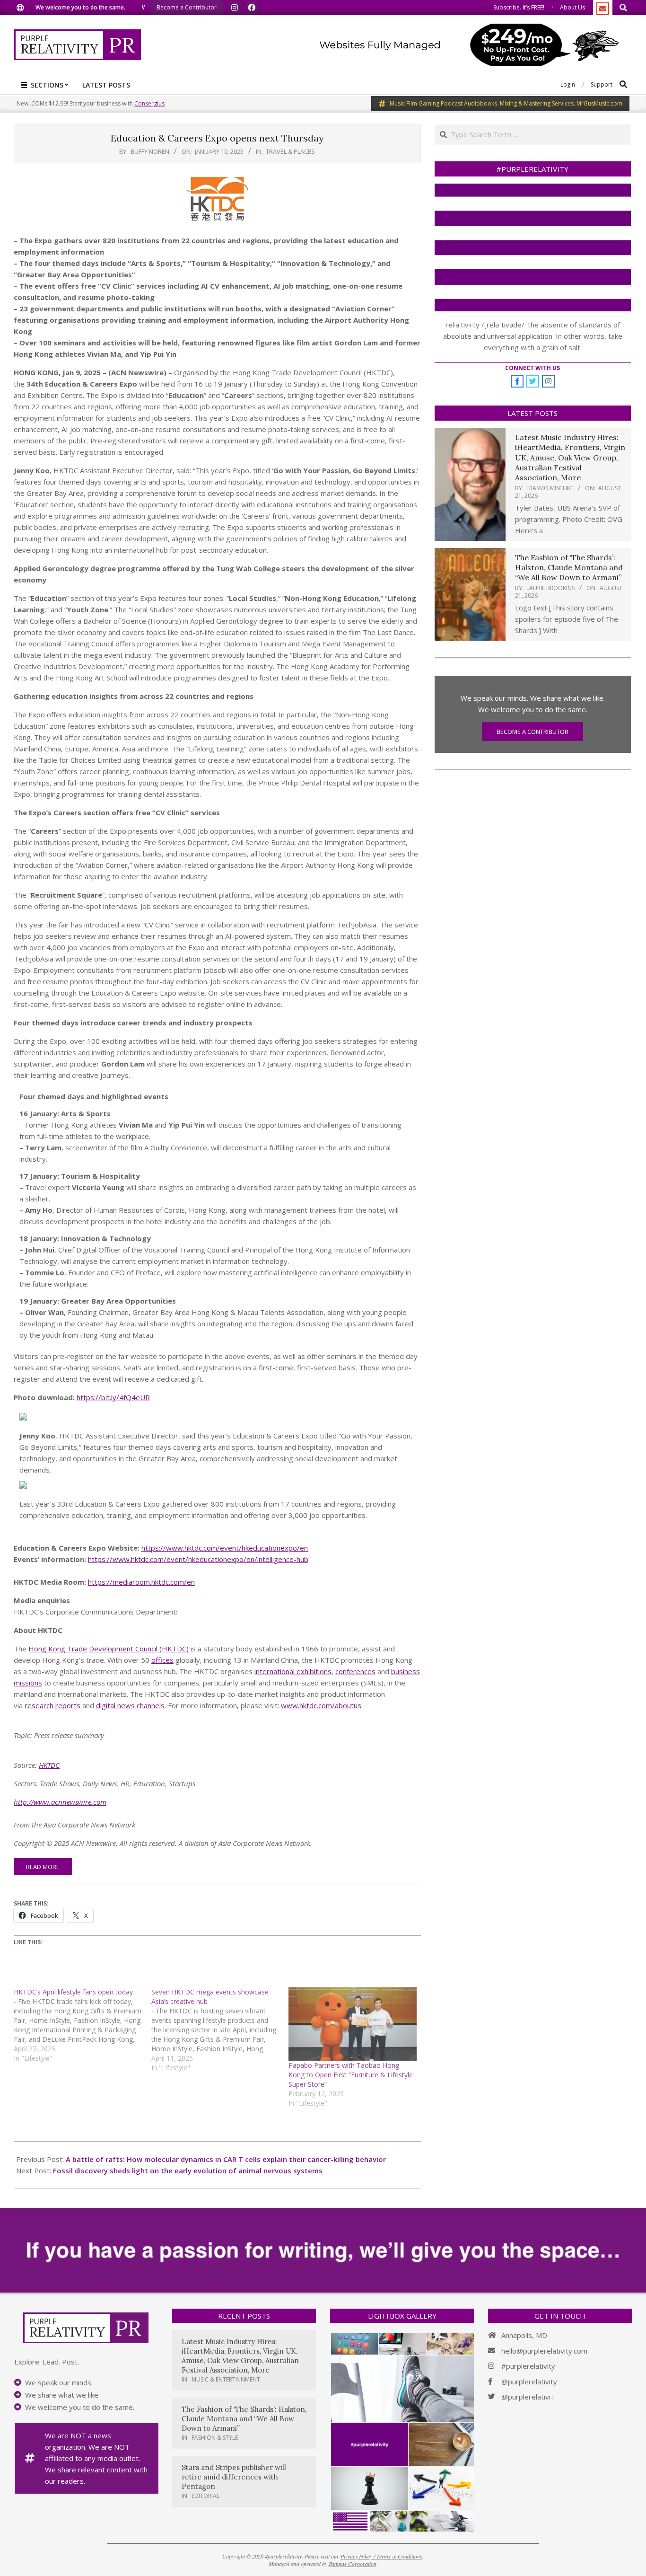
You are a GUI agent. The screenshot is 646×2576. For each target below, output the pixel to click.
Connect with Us (533, 368)
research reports (52, 1705)
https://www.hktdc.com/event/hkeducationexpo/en (225, 1548)
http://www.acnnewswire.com (60, 1802)
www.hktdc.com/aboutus (321, 1705)
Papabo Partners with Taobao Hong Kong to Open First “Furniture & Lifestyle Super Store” (351, 2075)
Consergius (149, 103)
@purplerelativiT (528, 2397)
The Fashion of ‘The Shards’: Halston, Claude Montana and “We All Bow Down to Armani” (569, 568)
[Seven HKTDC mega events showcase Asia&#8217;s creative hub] (220, 2030)
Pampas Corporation (353, 2564)
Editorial (205, 2496)
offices (162, 1660)
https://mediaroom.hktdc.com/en (141, 1582)
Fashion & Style (215, 2438)
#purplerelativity (528, 2366)
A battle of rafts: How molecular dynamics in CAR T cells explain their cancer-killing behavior (226, 2159)
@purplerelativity (529, 2382)
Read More (43, 1867)
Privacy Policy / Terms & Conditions (381, 2556)
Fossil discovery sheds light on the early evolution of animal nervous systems (188, 2170)
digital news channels (130, 1705)
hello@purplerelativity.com (544, 2351)
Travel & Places (290, 151)
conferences (355, 1671)
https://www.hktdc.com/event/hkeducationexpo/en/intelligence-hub (198, 1559)
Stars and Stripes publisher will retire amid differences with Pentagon (234, 2477)
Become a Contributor (533, 732)
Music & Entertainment (226, 2379)
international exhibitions (293, 1671)
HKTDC (49, 1765)
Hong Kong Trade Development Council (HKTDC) (109, 1649)
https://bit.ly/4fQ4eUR (113, 1397)
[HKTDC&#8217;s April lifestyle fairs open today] (83, 2025)
